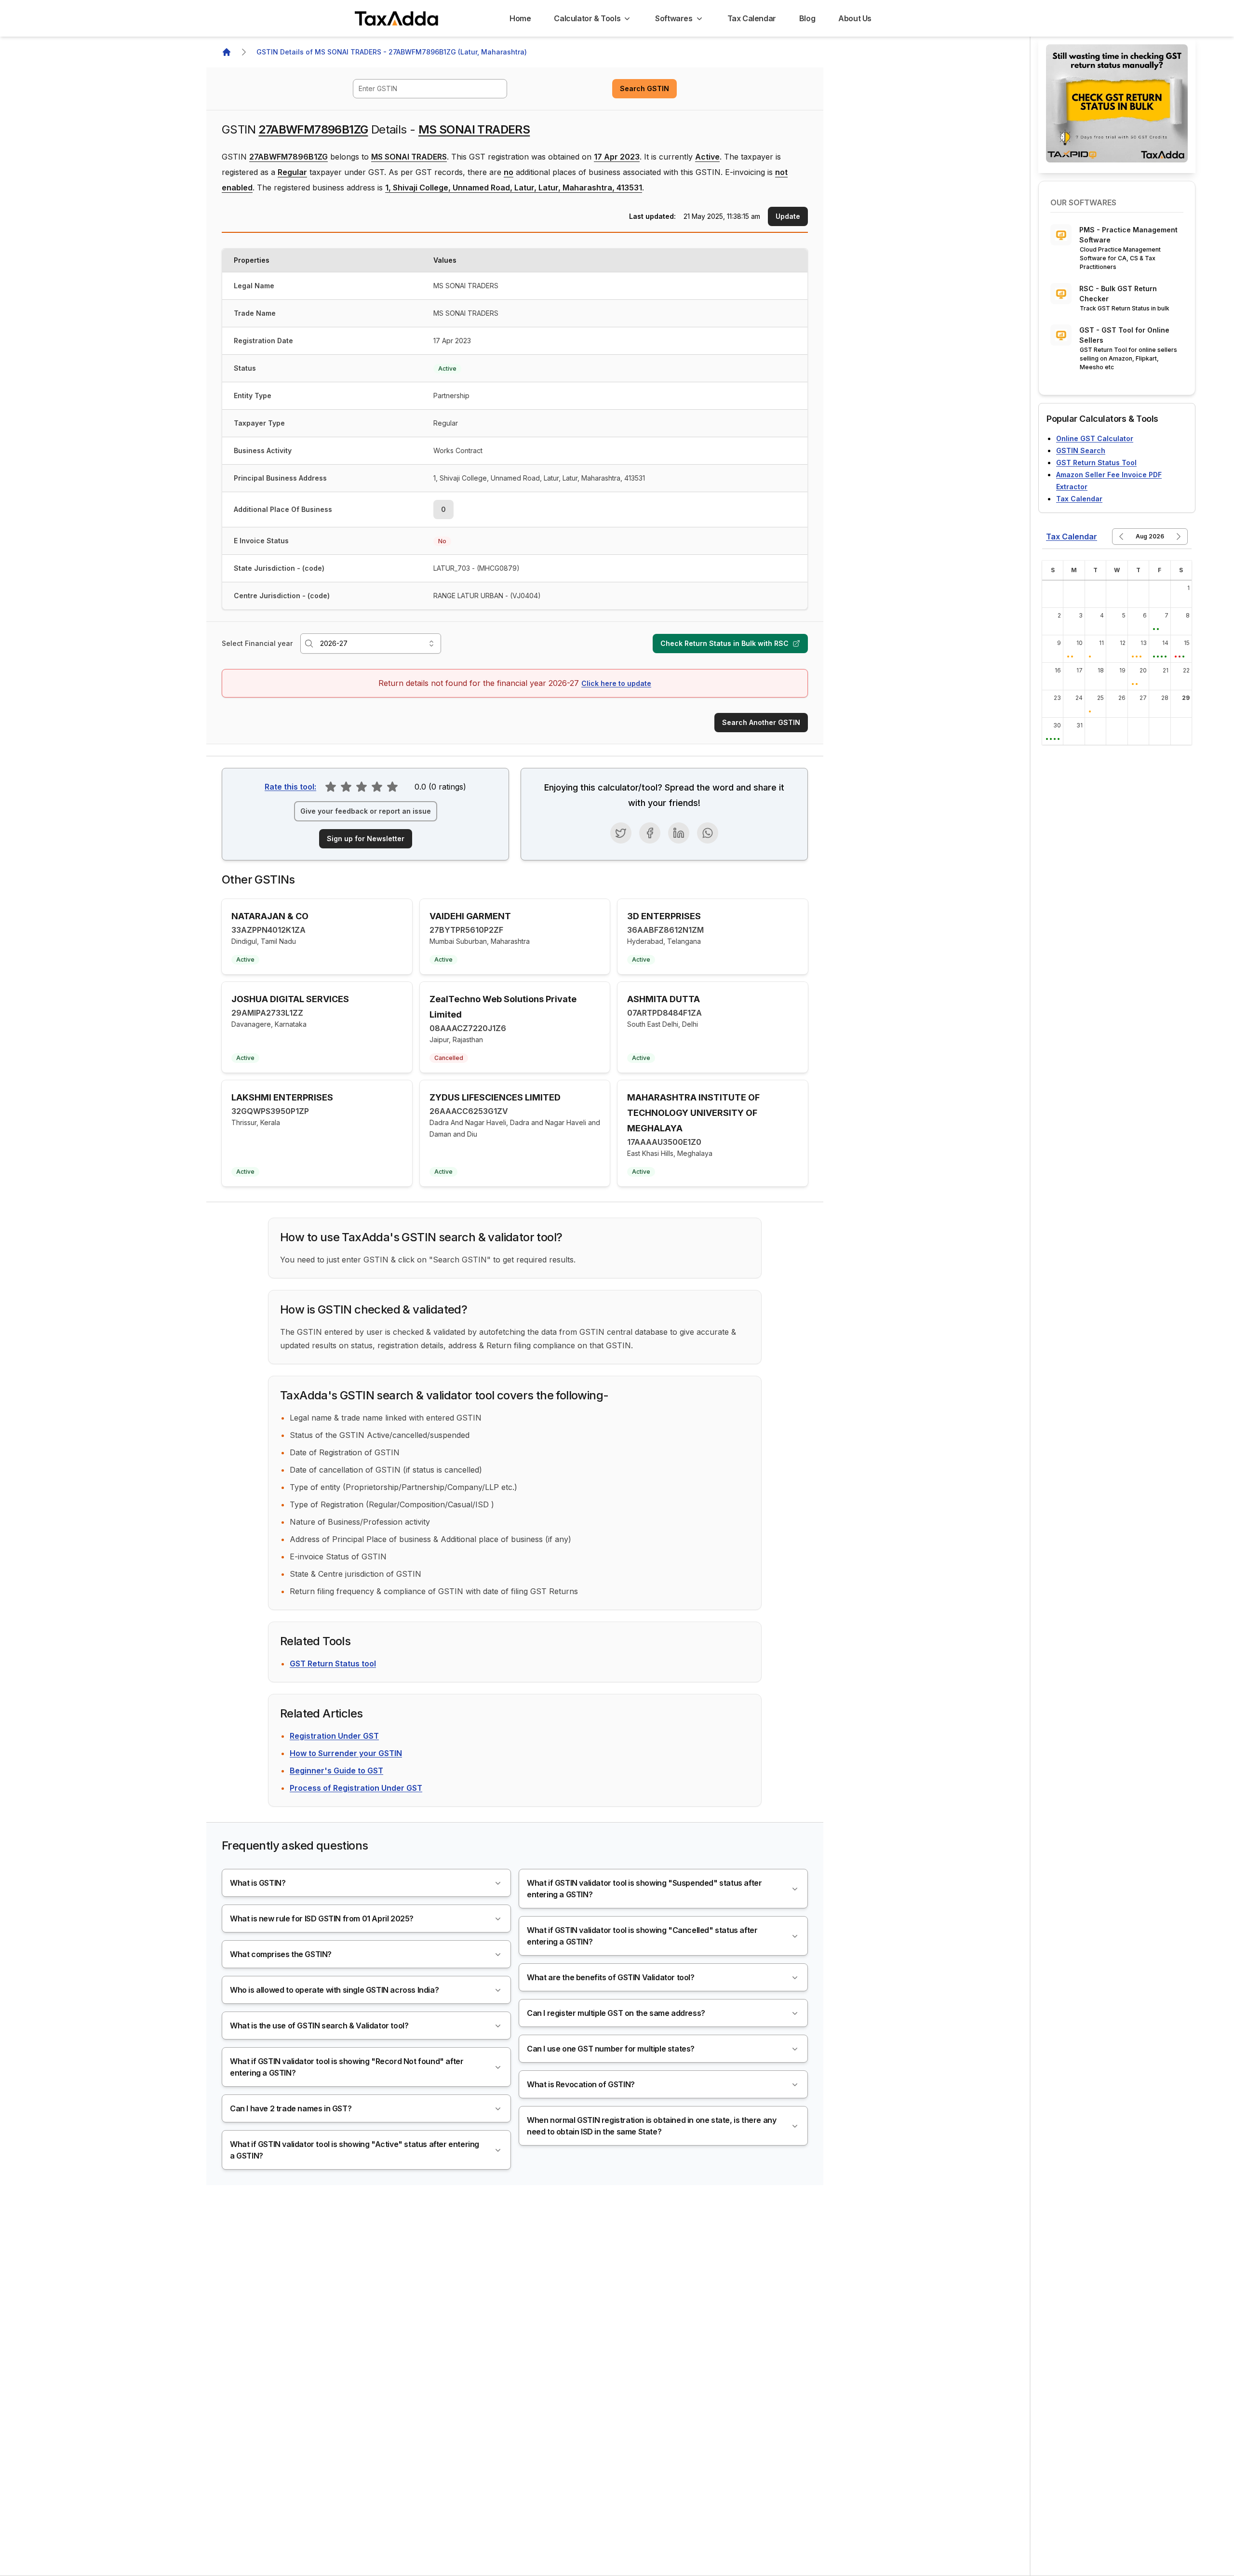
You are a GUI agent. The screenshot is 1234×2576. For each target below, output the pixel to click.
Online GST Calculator (1095, 438)
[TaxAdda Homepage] (397, 18)
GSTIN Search (1081, 450)
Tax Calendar (1079, 499)
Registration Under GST (334, 1736)
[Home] (227, 52)
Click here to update (616, 683)
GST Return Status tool (333, 1664)
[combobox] (430, 89)
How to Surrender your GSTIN (346, 1753)
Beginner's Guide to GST (336, 1771)
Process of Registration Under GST (356, 1788)
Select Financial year (257, 643)
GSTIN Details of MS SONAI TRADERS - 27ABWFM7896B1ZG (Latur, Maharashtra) (392, 52)
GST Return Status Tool (1096, 463)
